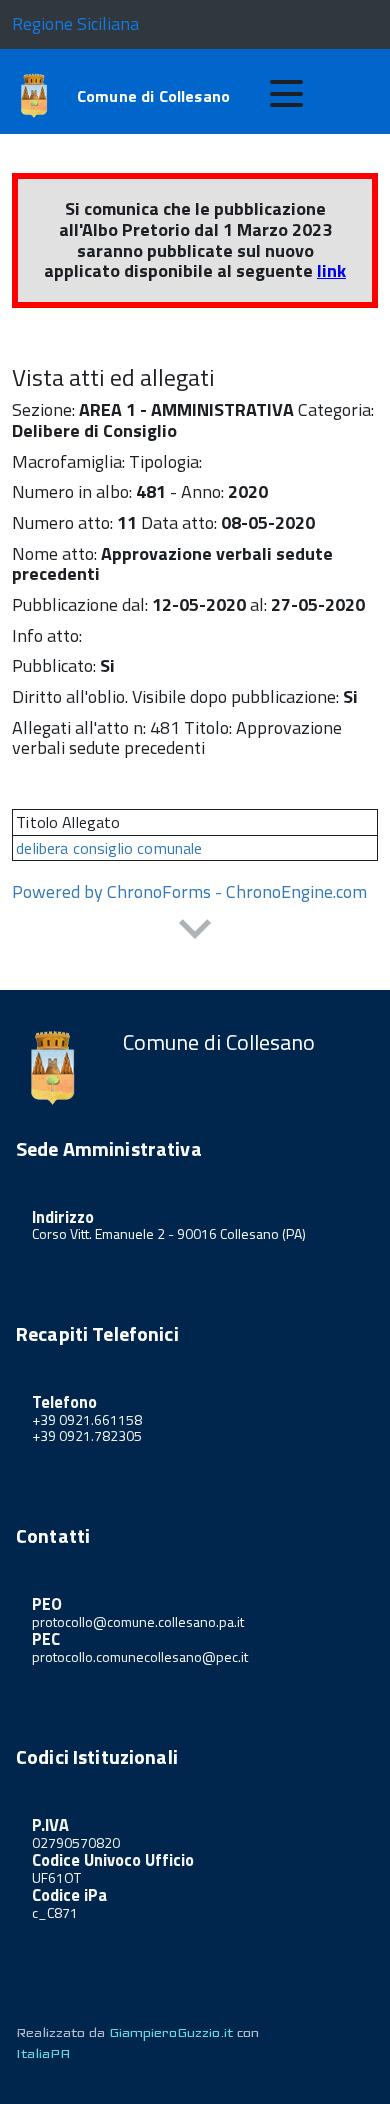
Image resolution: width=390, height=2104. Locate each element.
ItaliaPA (43, 2053)
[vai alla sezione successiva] (195, 931)
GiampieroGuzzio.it (171, 2032)
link (331, 270)
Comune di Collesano (153, 96)
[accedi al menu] (286, 94)
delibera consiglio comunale (109, 848)
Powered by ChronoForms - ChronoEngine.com (189, 891)
